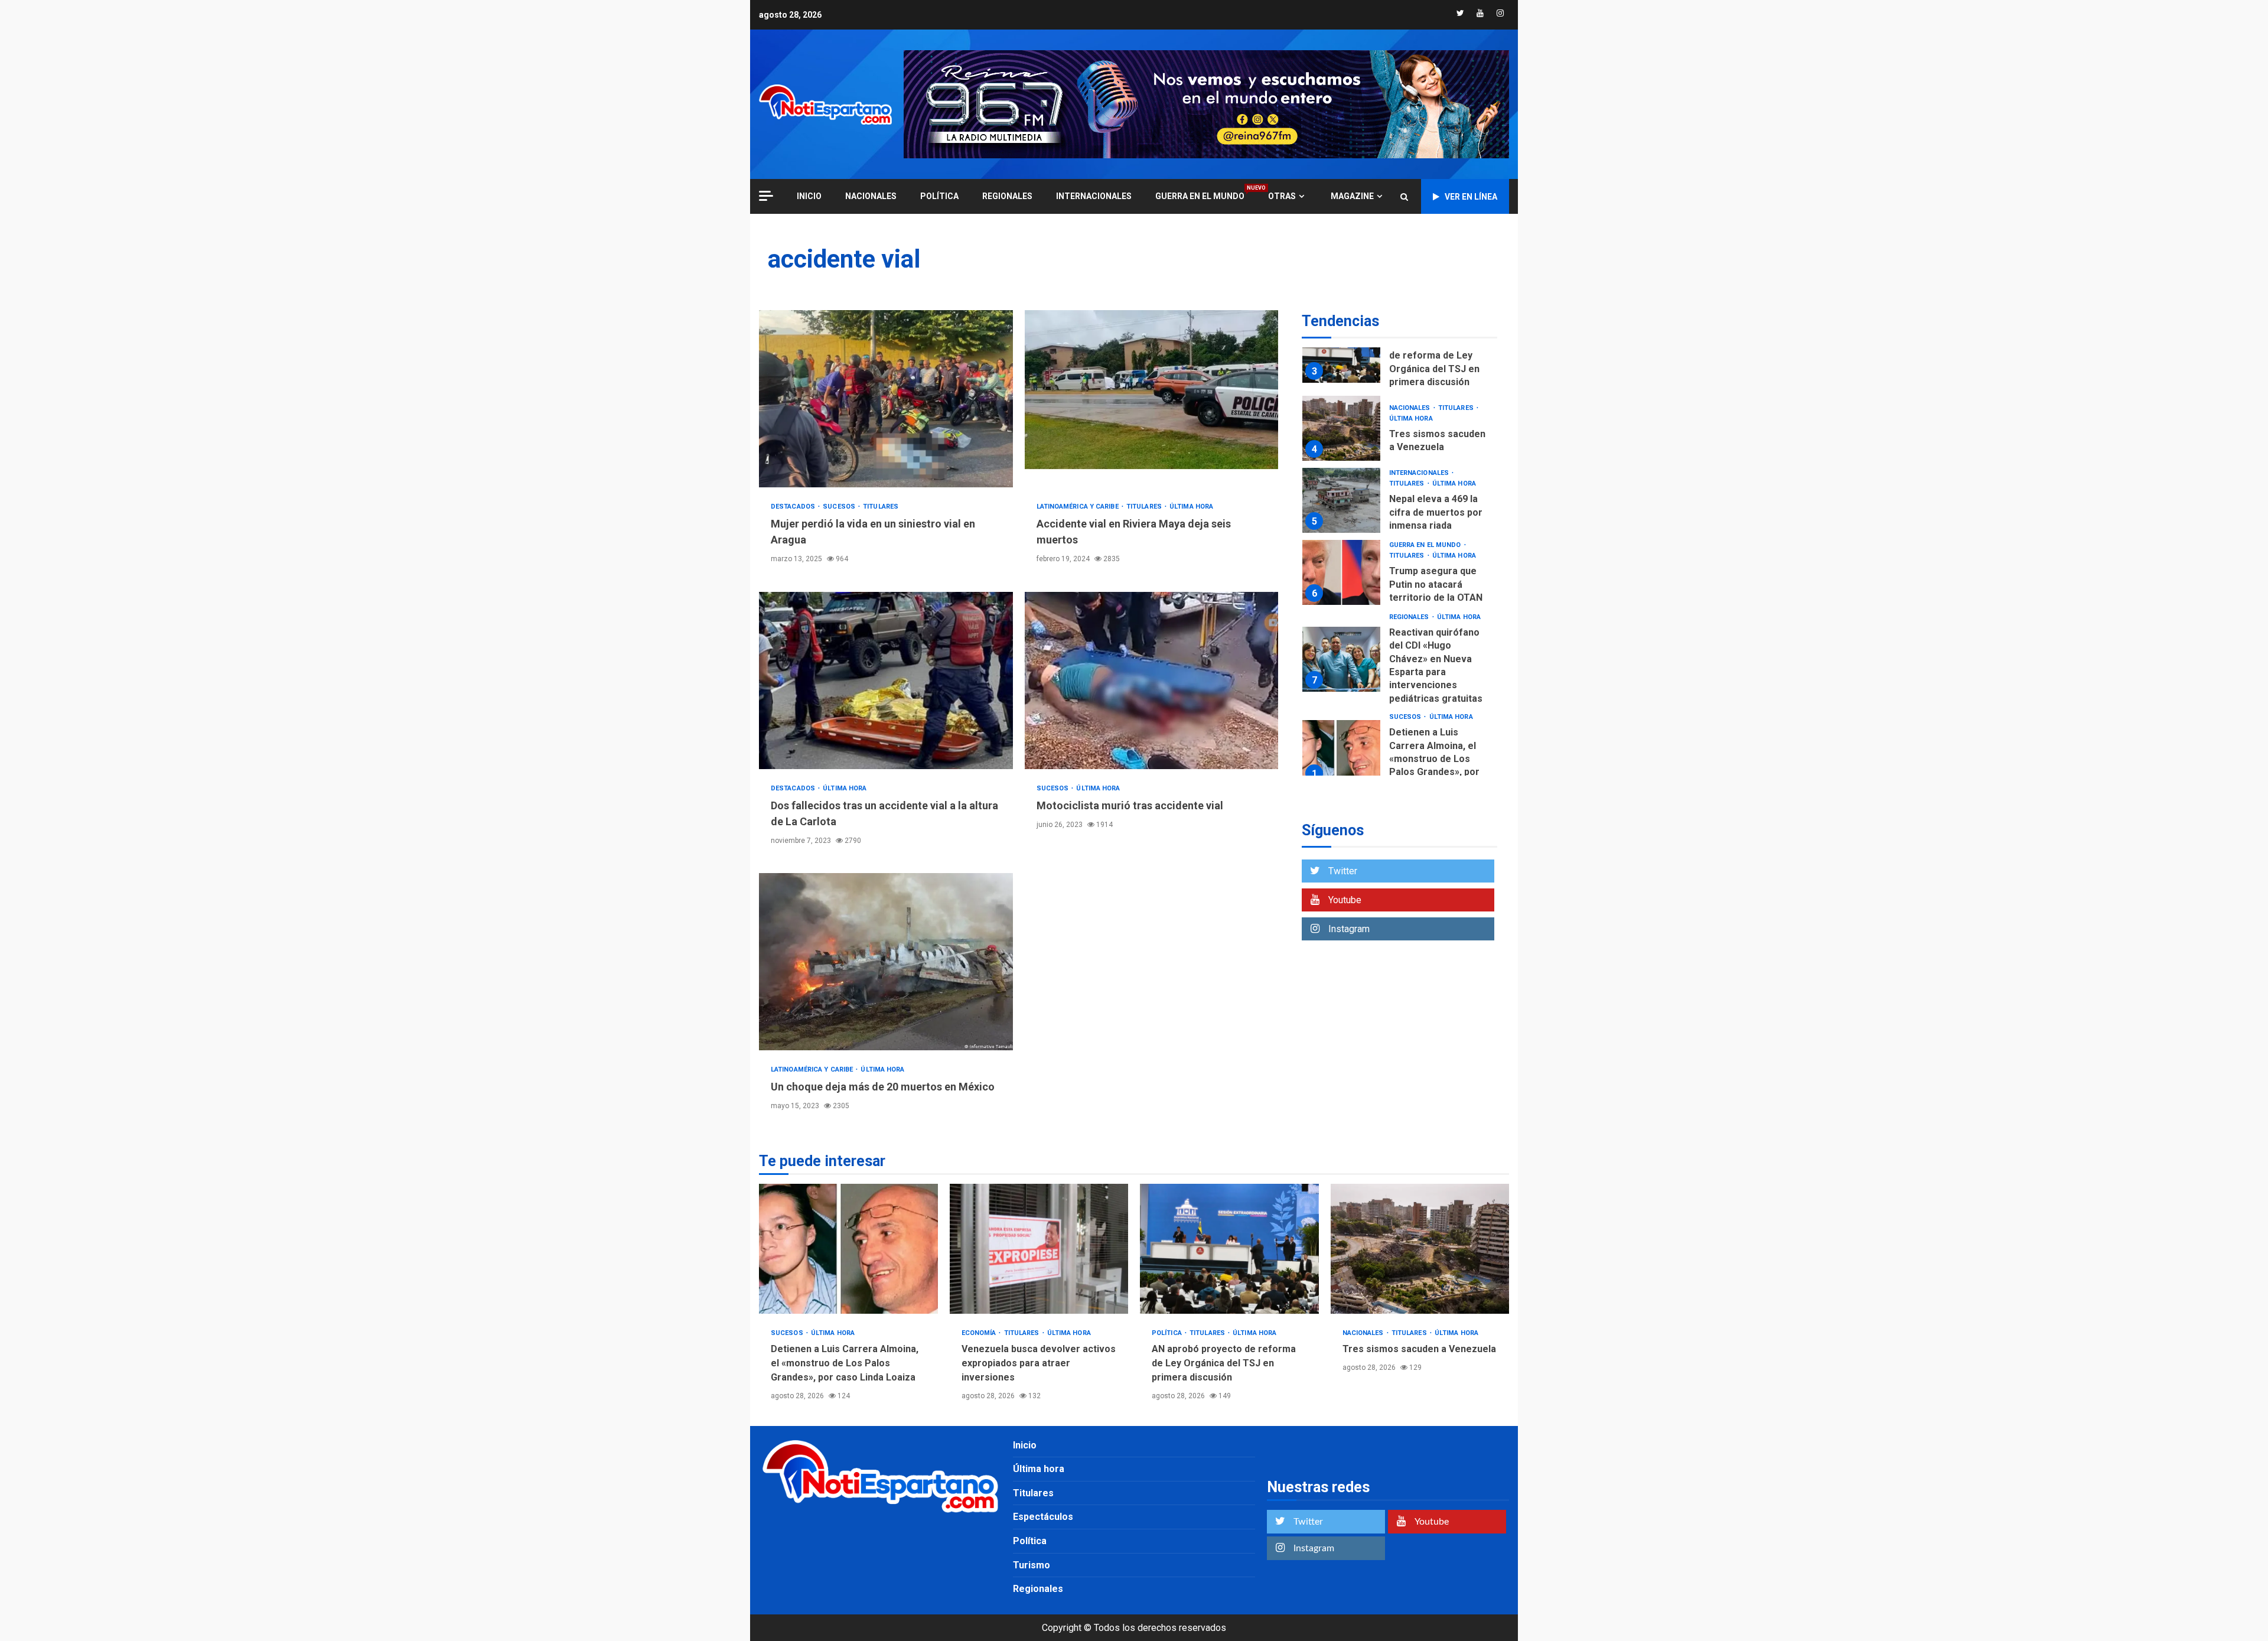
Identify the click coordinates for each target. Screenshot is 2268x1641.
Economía (980, 1333)
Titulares (881, 507)
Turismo (1032, 1565)
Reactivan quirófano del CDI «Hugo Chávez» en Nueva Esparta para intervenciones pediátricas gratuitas (1341, 659)
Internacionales (1094, 196)
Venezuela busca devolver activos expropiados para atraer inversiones (1039, 1249)
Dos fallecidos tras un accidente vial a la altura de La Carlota (886, 681)
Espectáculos (1043, 1517)
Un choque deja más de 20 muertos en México (886, 962)
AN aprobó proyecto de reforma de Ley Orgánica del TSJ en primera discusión (1341, 351)
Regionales (1007, 196)
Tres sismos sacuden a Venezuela (1341, 429)
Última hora (1191, 507)
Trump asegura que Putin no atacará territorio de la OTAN (1341, 573)
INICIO (809, 196)
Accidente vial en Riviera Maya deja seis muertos (1152, 399)
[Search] (1404, 197)
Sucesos (840, 507)
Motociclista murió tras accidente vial (1152, 681)
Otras (1282, 196)
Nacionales (871, 196)
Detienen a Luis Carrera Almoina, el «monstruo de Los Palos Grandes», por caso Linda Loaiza (1341, 753)
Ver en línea (1471, 197)
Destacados (794, 507)
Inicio (1025, 1445)
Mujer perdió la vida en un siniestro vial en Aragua (886, 399)
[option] (1399, 354)
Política (939, 196)
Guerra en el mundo (1200, 196)
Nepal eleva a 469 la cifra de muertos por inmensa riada (1341, 501)
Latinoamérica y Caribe (1078, 507)
